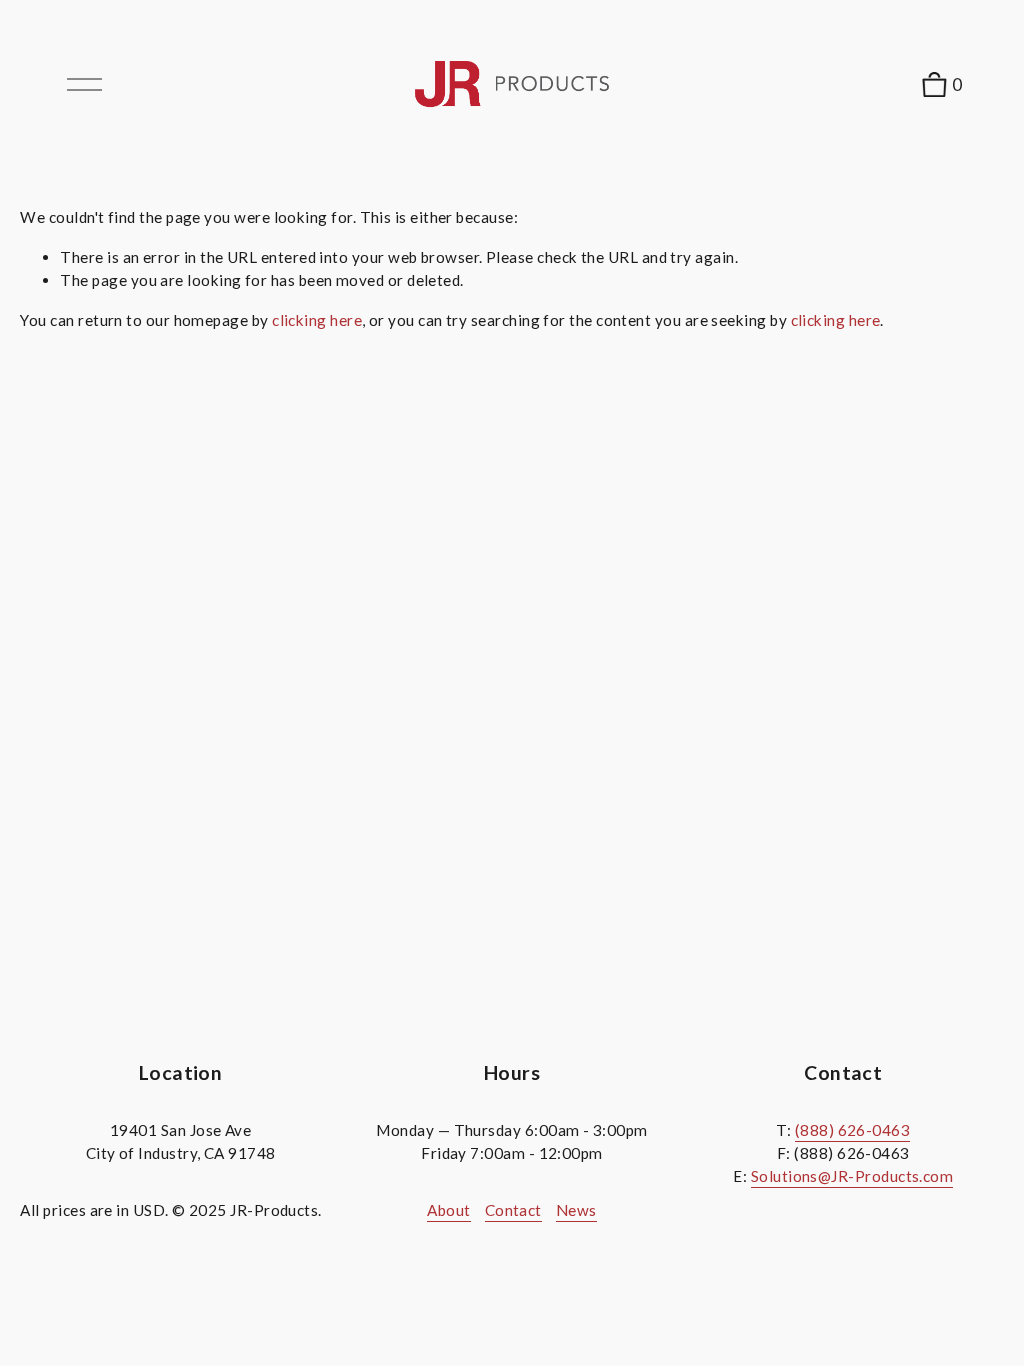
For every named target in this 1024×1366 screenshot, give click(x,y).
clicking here (317, 320)
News (576, 1210)
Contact (513, 1210)
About (448, 1210)
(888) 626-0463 (852, 1130)
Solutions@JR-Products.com (852, 1176)
